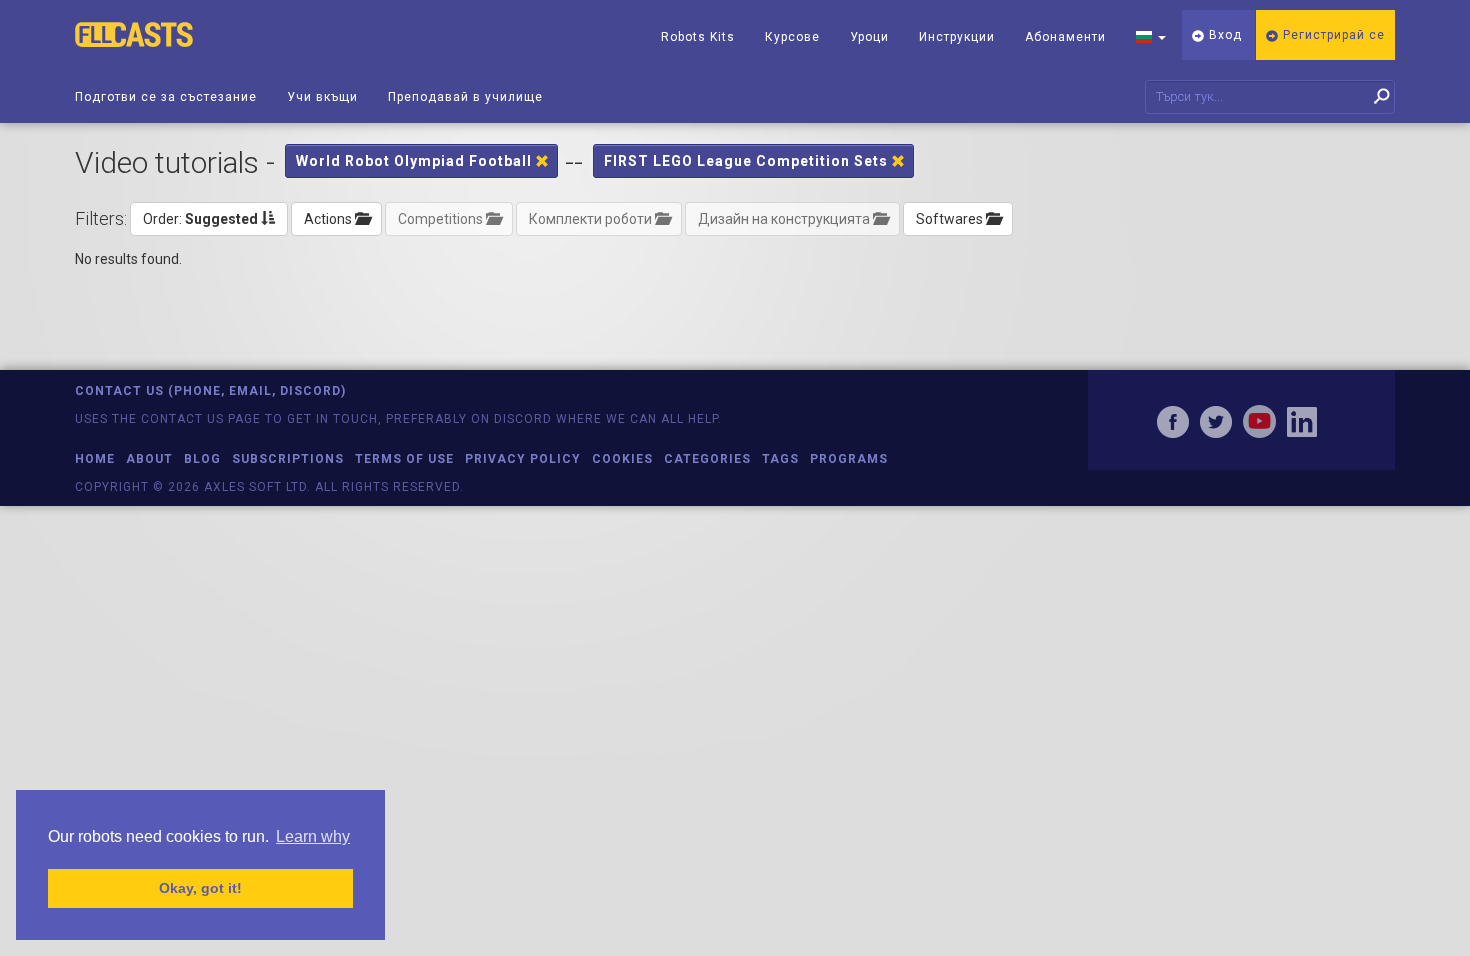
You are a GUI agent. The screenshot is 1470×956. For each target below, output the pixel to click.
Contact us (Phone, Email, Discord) (210, 391)
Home (95, 459)
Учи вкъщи (322, 97)
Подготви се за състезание (166, 97)
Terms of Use (404, 459)
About (149, 459)
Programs (849, 459)
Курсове (792, 37)
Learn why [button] (313, 836)
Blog (202, 459)
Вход (1223, 35)
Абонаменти (1065, 37)
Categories (707, 459)
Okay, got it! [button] (200, 888)
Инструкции (957, 37)
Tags (780, 459)
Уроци (869, 37)
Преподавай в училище (465, 97)
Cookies (622, 459)
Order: (200, 219)
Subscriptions (288, 459)
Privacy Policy (523, 459)
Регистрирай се (1332, 35)
